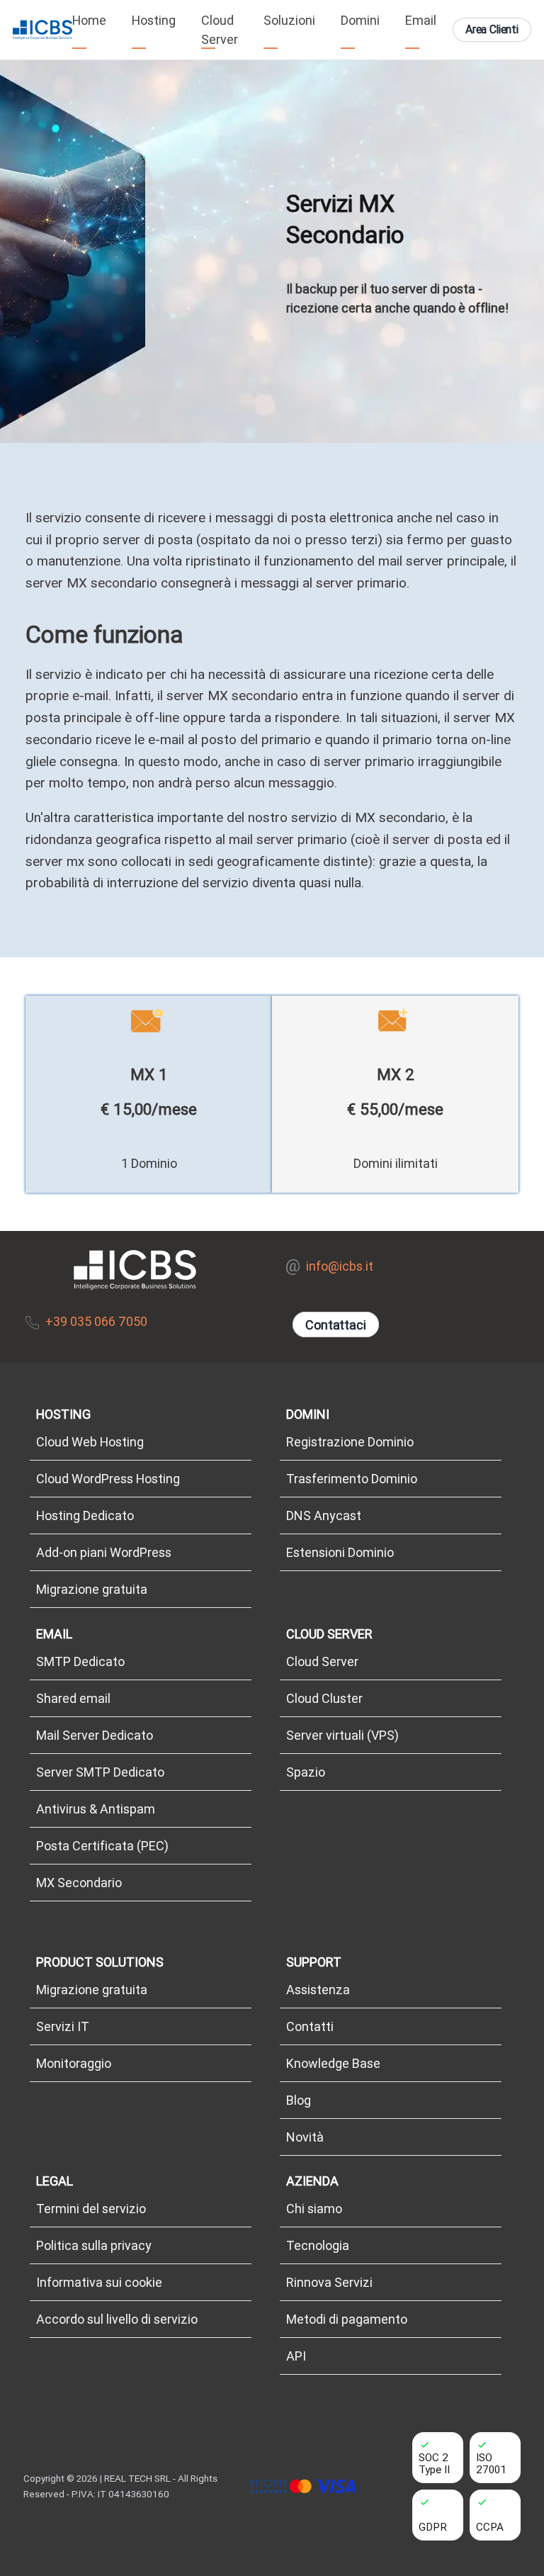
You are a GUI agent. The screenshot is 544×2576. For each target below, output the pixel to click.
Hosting (154, 20)
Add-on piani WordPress (104, 1552)
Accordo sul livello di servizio (117, 2319)
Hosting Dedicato (85, 1515)
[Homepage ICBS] (42, 30)
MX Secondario (79, 1883)
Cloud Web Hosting (90, 1442)
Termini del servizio (91, 2209)
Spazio (306, 1772)
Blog (299, 2100)
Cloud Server (220, 30)
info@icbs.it (340, 1266)
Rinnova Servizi (329, 2282)
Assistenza (318, 1990)
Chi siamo (314, 2209)
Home (89, 20)
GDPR (433, 2527)
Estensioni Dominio (340, 1552)
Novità (305, 2137)
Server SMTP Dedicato (100, 1772)
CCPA (490, 2527)
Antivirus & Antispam (96, 1809)
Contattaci (335, 1325)
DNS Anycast (324, 1515)
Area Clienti (492, 29)
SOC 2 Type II (434, 2463)
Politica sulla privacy (94, 2245)
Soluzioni (289, 20)
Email (421, 20)
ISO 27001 (491, 2463)
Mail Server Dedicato (95, 1735)
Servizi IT (63, 2026)
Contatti (310, 2026)
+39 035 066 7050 (96, 1321)
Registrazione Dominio (350, 1442)
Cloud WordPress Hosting (108, 1479)
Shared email (73, 1698)
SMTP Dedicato (80, 1661)
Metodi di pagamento (347, 2319)
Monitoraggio (74, 2063)
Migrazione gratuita (92, 1589)
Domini (360, 20)
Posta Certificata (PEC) (102, 1846)
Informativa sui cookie (99, 2282)
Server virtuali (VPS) (342, 1735)
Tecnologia (318, 2245)
